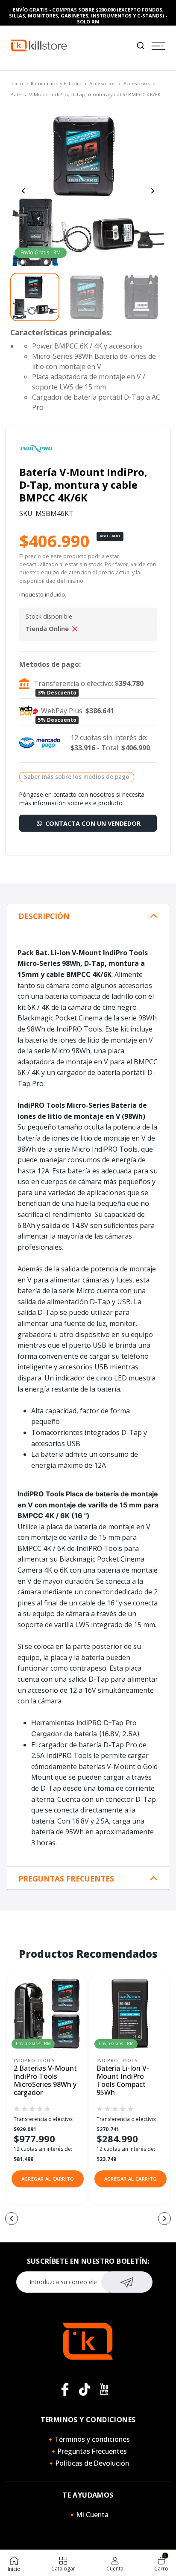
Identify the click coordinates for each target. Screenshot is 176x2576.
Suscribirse (127, 2282)
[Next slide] (153, 191)
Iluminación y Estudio (56, 83)
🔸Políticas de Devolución (88, 2463)
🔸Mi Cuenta (88, 2515)
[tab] (88, 916)
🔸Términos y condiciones (88, 2439)
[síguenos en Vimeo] (85, 2389)
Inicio (17, 83)
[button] (48, 2179)
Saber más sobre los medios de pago (77, 777)
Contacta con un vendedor (92, 823)
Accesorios (103, 83)
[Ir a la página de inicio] (39, 45)
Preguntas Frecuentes (66, 1879)
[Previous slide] (23, 191)
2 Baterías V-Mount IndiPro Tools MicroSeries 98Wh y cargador (45, 2081)
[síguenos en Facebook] (65, 2389)
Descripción (44, 916)
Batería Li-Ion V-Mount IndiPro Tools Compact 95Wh (123, 2081)
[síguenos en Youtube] (104, 2389)
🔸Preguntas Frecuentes (88, 2451)
